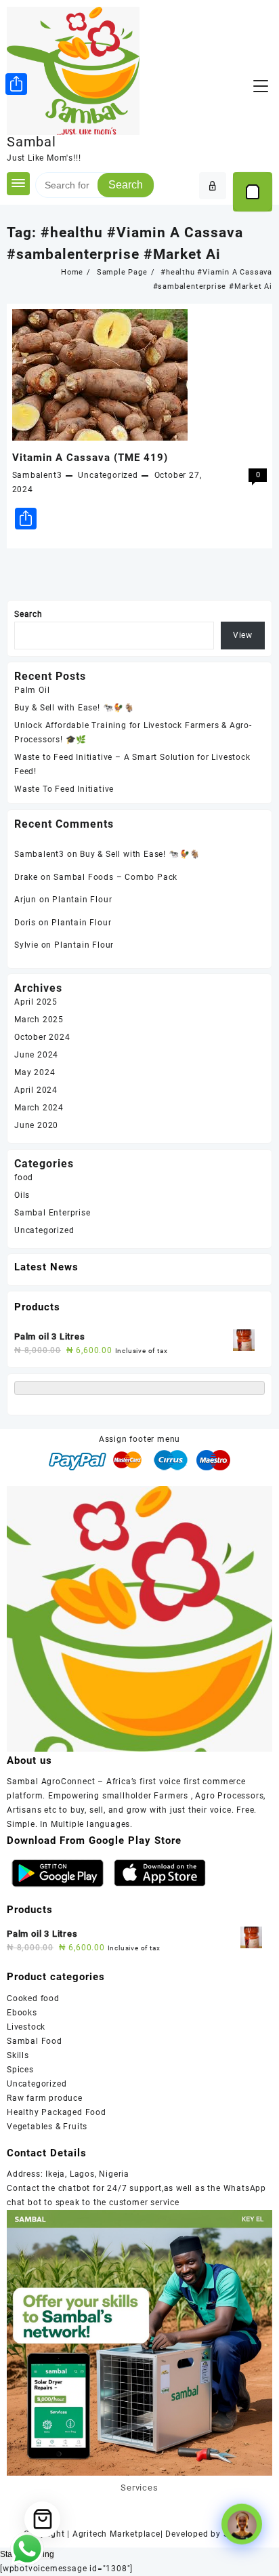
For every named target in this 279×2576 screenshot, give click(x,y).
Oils (22, 1195)
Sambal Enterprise (52, 1213)
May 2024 (35, 1072)
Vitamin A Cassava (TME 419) (90, 458)
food (24, 1178)
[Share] (16, 84)
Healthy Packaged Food (57, 2112)
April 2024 (36, 1090)
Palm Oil (32, 690)
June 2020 (36, 1125)
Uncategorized (108, 475)
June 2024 (36, 1055)
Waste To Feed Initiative (64, 789)
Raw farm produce (45, 2098)
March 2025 (39, 1020)
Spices (20, 2070)
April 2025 (36, 1002)
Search (126, 185)
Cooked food (33, 1998)
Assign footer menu (139, 1439)
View (243, 635)
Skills (18, 2055)
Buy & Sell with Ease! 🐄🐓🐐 (74, 708)
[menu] (261, 86)
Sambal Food (35, 2041)
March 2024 (39, 1108)
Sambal (31, 142)
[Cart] (253, 192)
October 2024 (42, 1037)
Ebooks (22, 2013)
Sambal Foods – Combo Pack (115, 877)
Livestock (26, 2027)
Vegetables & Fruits (47, 2127)
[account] (213, 186)
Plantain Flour (82, 900)
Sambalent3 (37, 475)
